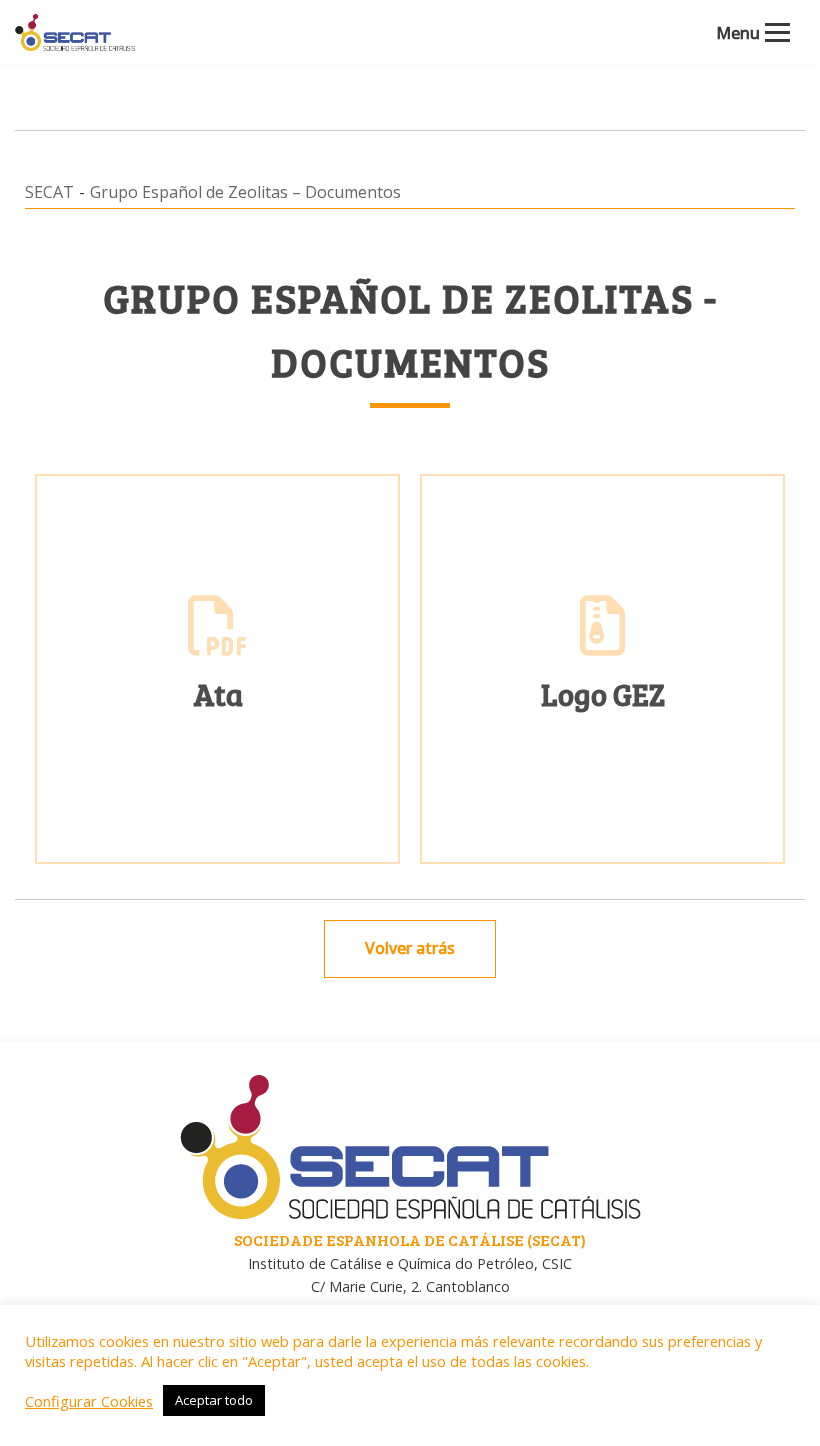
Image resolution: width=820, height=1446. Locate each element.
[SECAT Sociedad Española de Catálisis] (75, 32)
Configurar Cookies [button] (89, 1401)
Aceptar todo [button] (214, 1400)
